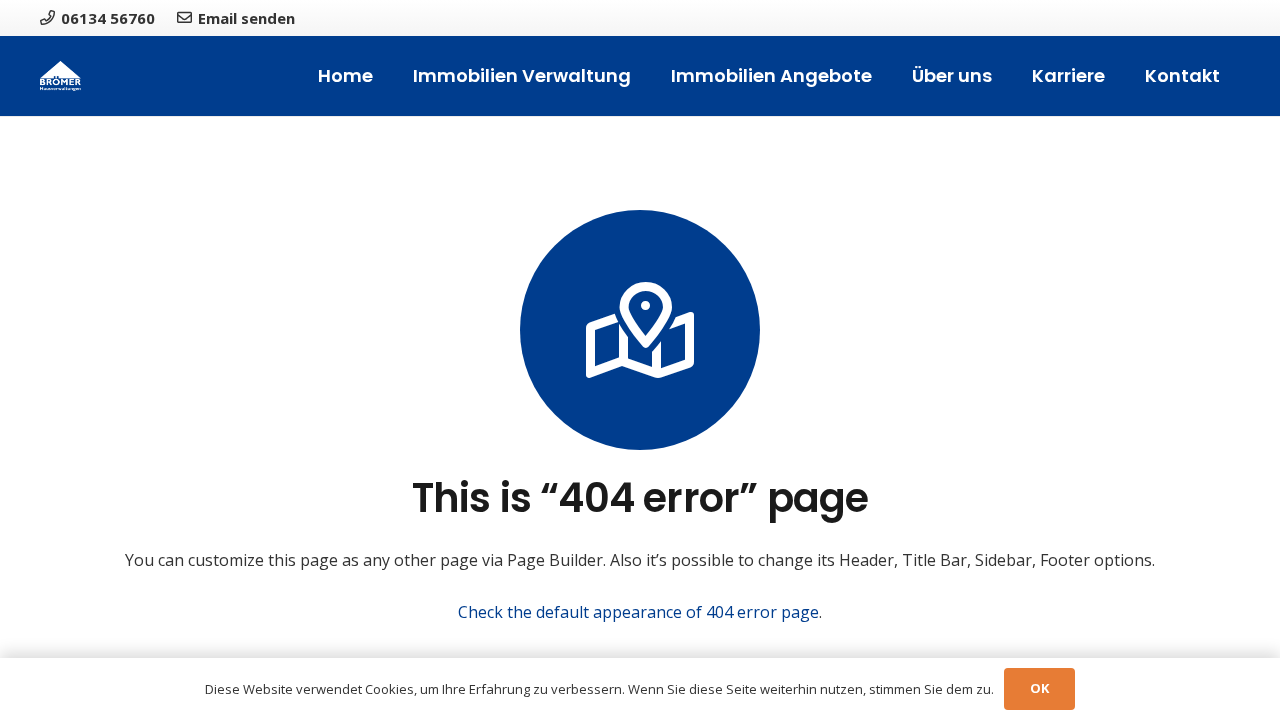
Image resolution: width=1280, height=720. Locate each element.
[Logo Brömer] (60, 76)
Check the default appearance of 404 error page (638, 612)
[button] (642, 76)
